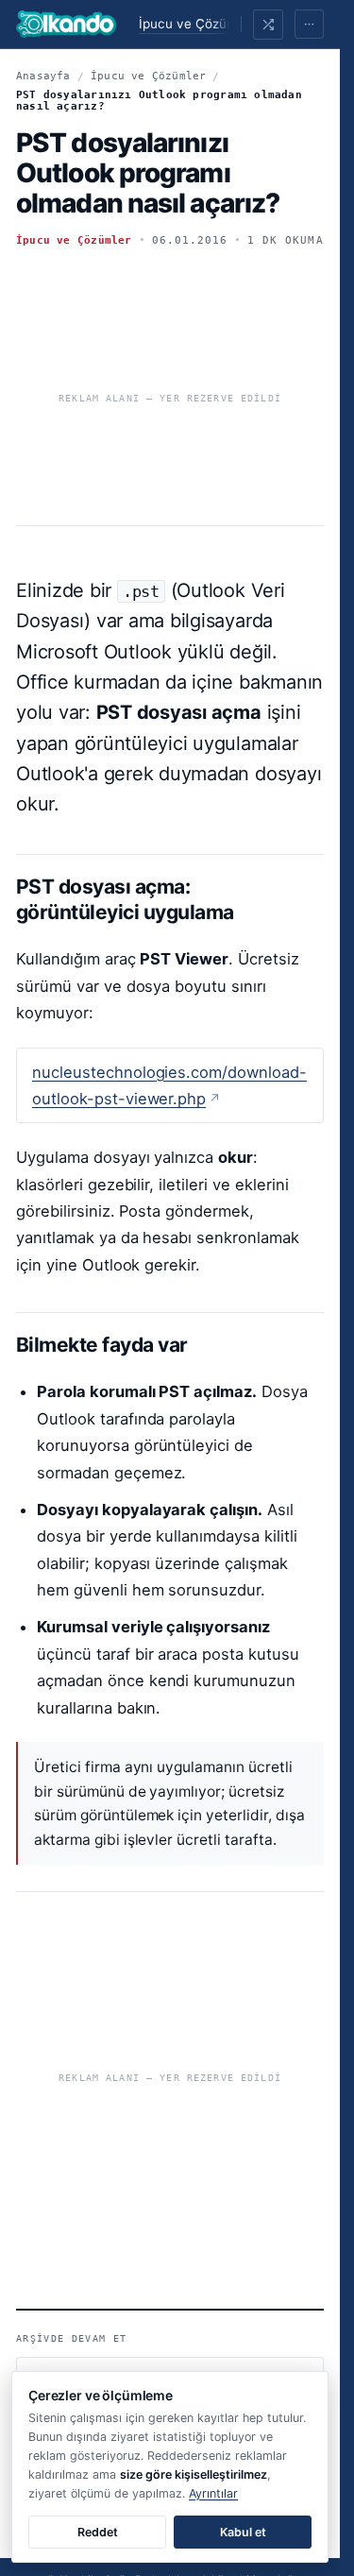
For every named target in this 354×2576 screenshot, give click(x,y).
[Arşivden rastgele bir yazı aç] (268, 25)
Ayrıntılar (213, 2493)
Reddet (98, 2532)
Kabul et (243, 2532)
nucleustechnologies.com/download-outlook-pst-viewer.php (169, 1085)
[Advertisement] (170, 390)
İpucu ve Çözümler (196, 24)
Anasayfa (43, 76)
